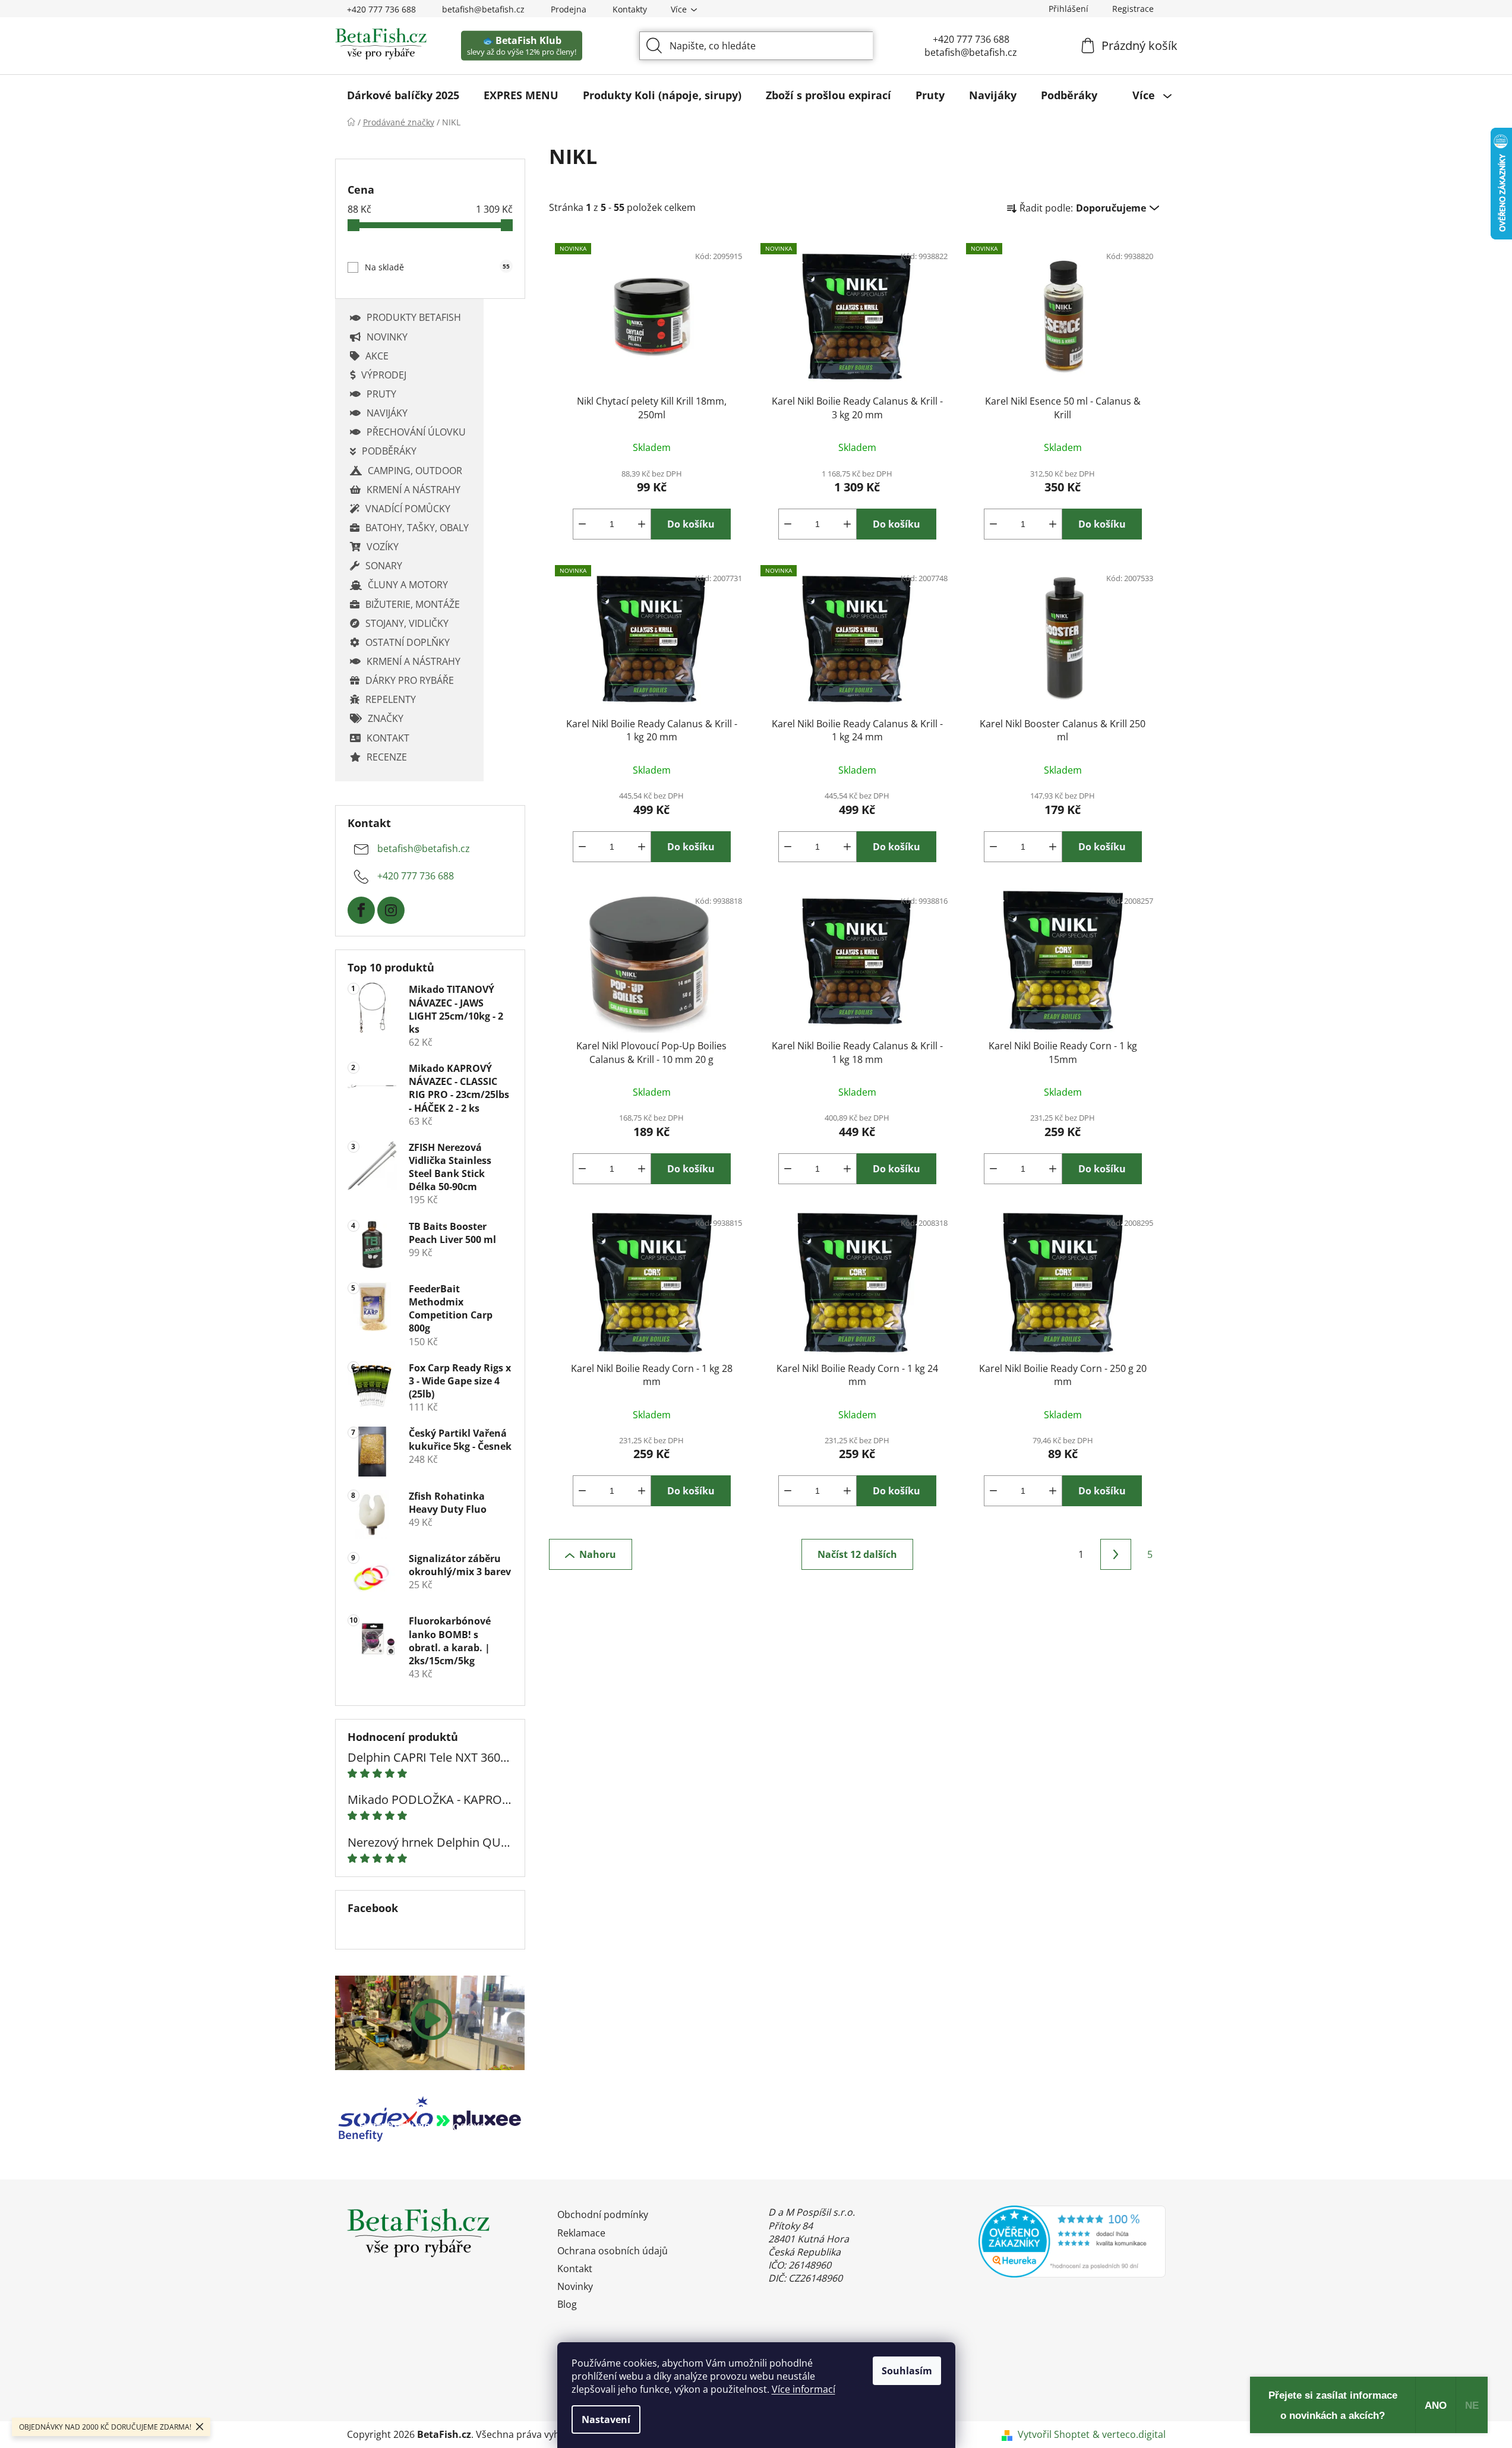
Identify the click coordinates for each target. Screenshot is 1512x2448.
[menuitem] (403, 95)
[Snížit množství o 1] (582, 524)
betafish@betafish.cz (483, 9)
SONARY (384, 566)
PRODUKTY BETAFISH (414, 317)
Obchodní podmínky (603, 2214)
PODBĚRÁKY (389, 451)
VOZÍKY (383, 547)
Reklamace (581, 2233)
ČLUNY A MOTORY (408, 585)
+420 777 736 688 (381, 9)
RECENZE (387, 757)
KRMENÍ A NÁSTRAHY (413, 490)
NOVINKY (387, 337)
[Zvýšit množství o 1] (642, 524)
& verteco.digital (1129, 2434)
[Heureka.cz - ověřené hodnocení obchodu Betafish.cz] (1072, 2241)
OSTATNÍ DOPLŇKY (408, 642)
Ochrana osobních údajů (613, 2251)
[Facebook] (361, 910)
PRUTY (381, 394)
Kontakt (575, 2269)
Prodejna (569, 9)
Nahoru (598, 1554)
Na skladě (437, 267)
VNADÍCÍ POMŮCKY (408, 509)
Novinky (575, 2286)
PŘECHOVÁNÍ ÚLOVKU (416, 432)
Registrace (1133, 9)
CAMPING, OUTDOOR (415, 471)
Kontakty (630, 9)
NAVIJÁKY (387, 413)
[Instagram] (391, 910)
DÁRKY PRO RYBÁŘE (410, 680)
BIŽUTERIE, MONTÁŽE (413, 604)
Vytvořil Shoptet (1054, 2434)
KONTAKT (388, 738)
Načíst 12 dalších (857, 1554)
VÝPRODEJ (384, 375)
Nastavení (606, 2419)
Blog (567, 2304)
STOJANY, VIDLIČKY (407, 623)
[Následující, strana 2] (1116, 1554)
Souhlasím (907, 2371)
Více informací (804, 2389)
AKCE (377, 356)
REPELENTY (391, 699)
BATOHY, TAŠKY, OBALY (417, 528)
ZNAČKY (386, 718)
